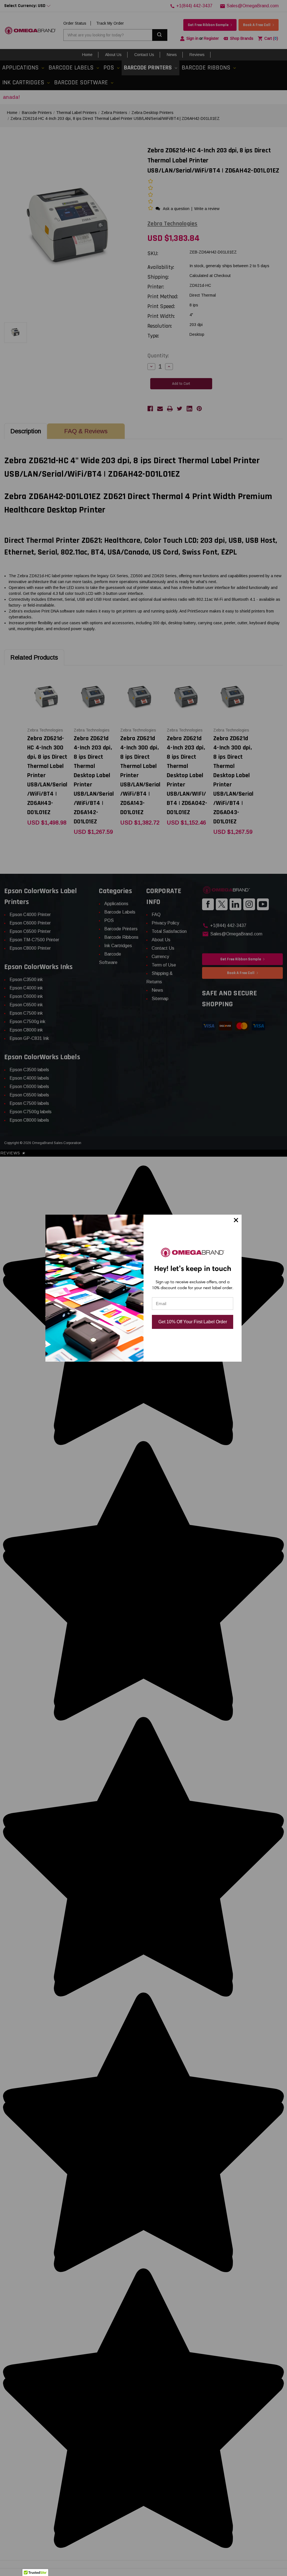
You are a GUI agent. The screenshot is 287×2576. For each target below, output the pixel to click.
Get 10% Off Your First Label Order (193, 1322)
